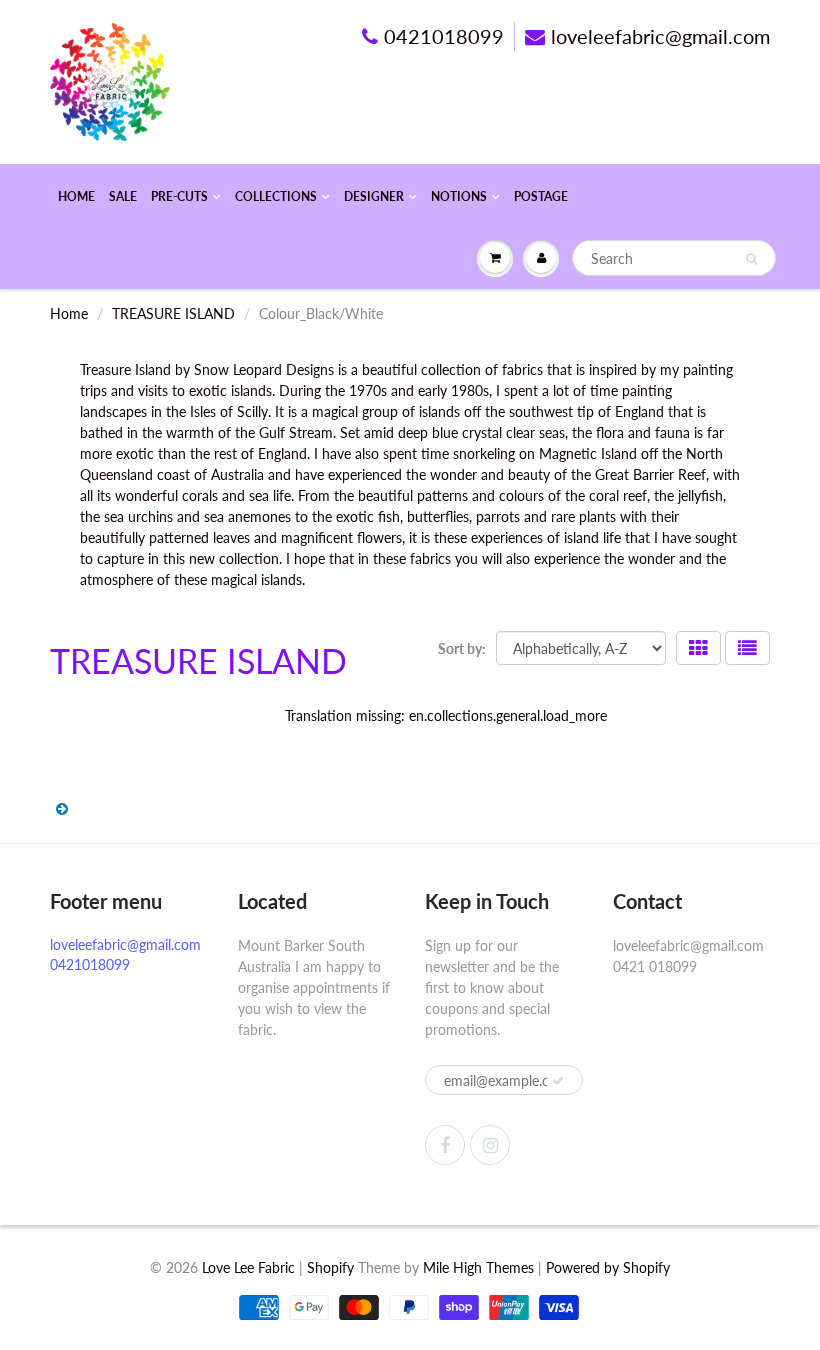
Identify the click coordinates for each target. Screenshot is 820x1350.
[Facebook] (445, 1145)
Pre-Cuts (179, 196)
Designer (374, 196)
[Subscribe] (558, 1081)
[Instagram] (490, 1145)
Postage (541, 196)
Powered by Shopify (608, 1267)
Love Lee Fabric (248, 1267)
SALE (123, 196)
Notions (459, 196)
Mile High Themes (478, 1267)
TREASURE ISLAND (173, 313)
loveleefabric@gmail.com (660, 36)
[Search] (751, 259)
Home (76, 196)
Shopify (330, 1267)
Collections (276, 196)
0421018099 (444, 36)
